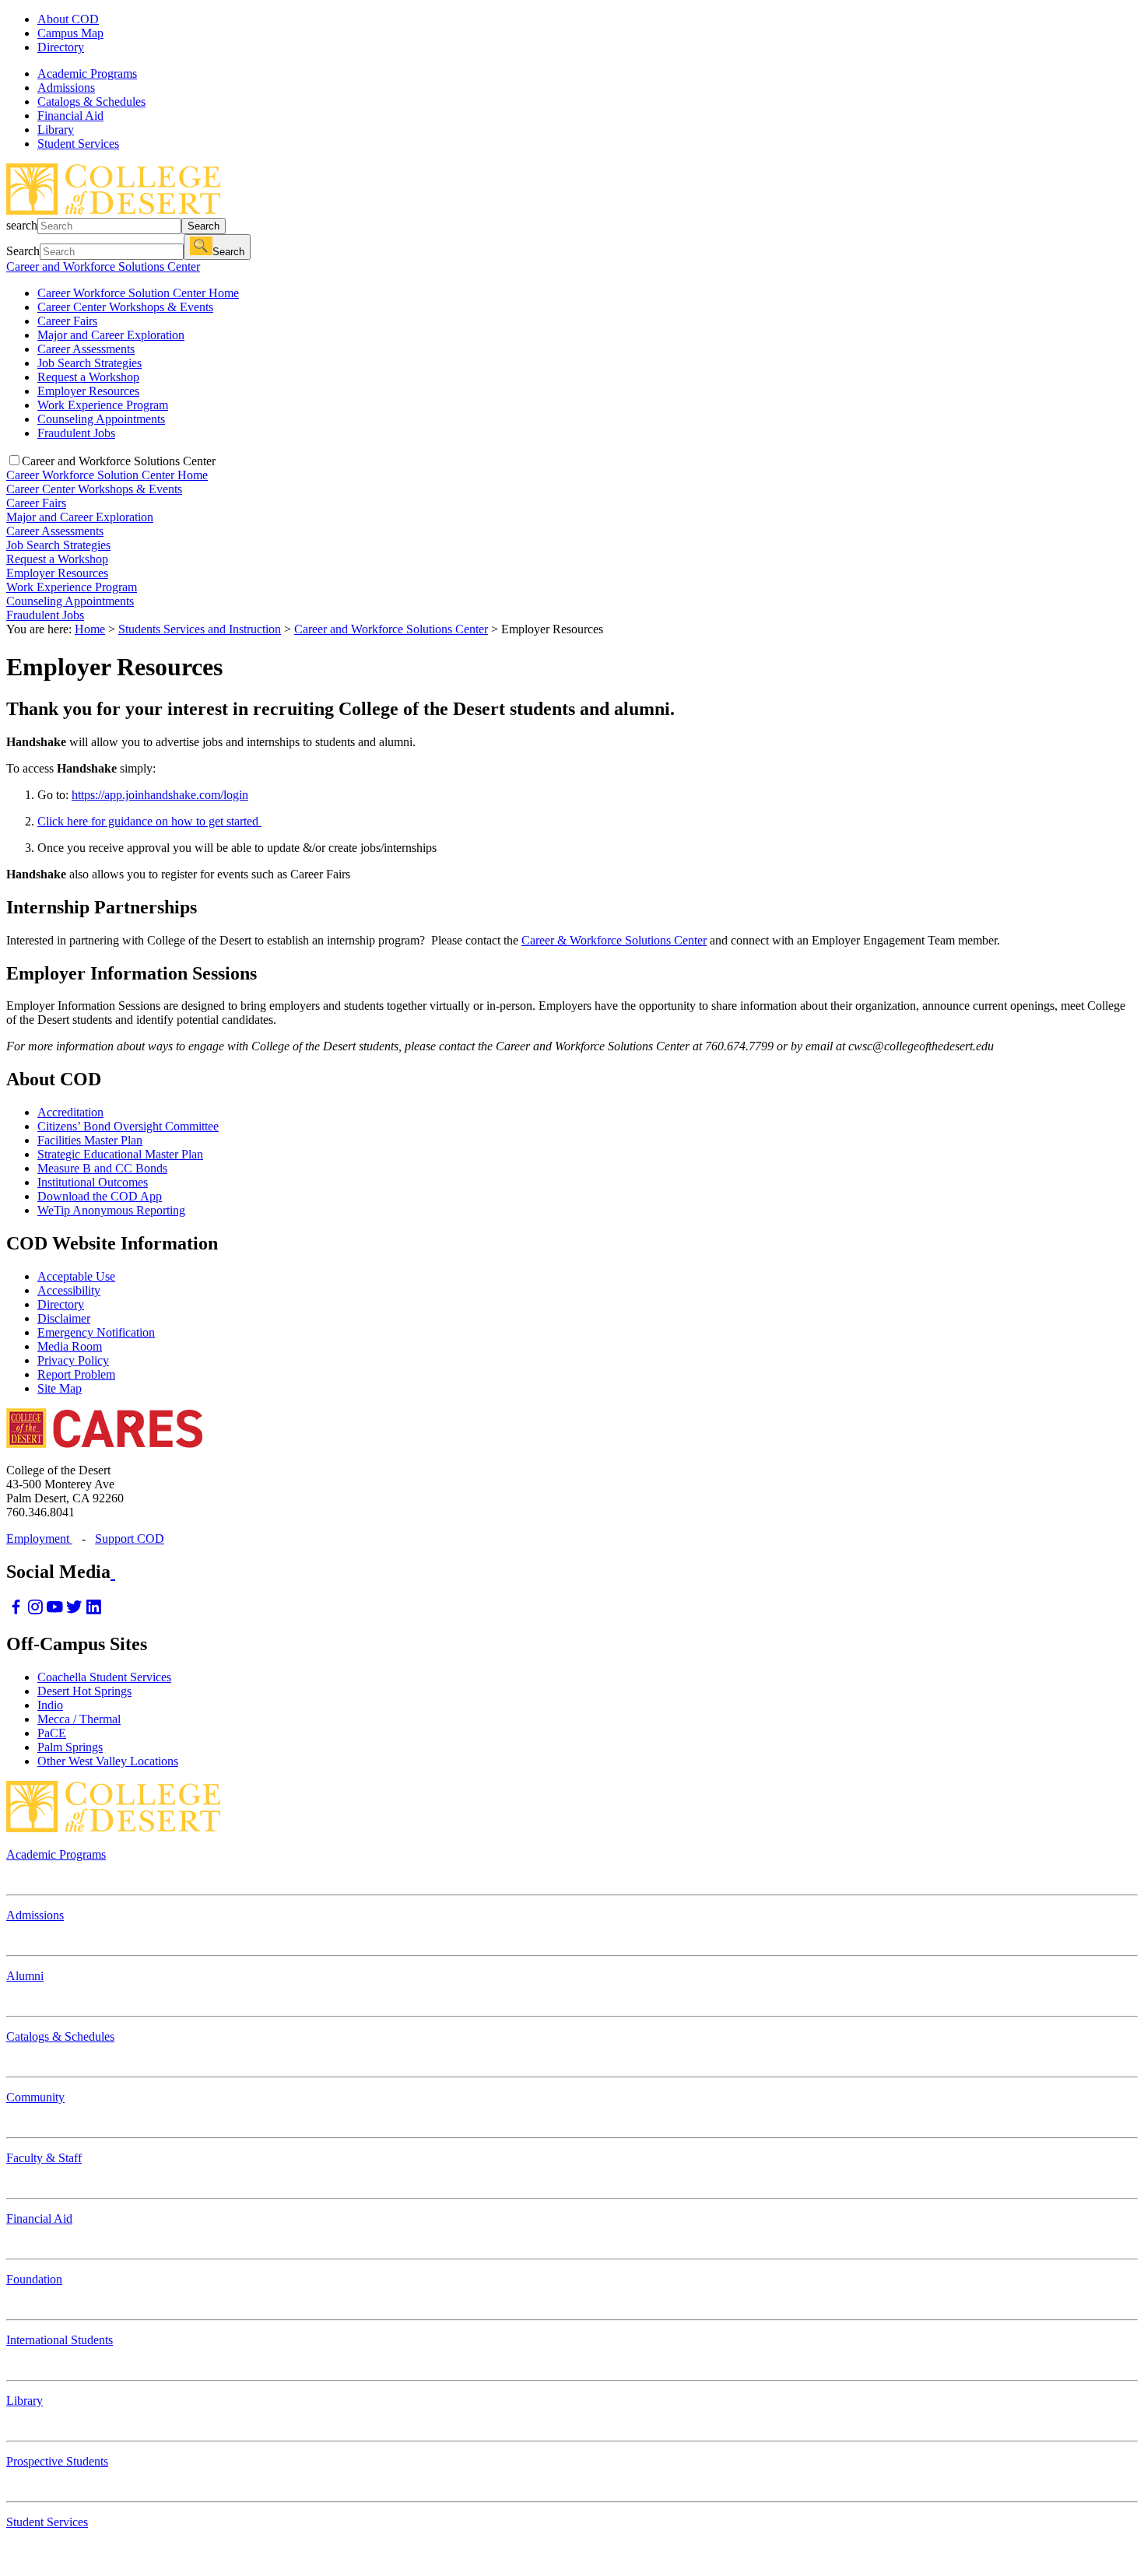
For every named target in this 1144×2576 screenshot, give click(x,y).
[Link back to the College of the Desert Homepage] (113, 210)
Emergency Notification (96, 1332)
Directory (61, 47)
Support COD (130, 1539)
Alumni (25, 1976)
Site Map (60, 1388)
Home (90, 629)
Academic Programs (56, 1854)
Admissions (35, 1915)
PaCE (52, 1733)
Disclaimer (64, 1318)
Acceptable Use (76, 1276)
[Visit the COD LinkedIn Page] (94, 1611)
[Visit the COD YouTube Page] (55, 1611)
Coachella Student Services (104, 1677)
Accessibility (69, 1290)
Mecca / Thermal (79, 1719)
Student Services (47, 2522)
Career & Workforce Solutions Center (614, 940)
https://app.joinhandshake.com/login (160, 795)
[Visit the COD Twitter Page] (74, 1611)
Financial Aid (39, 2219)
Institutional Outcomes (93, 1182)
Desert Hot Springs (84, 1691)
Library (25, 2401)
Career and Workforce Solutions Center (103, 266)
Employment (39, 1539)
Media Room (70, 1346)
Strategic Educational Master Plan (120, 1154)
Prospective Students (57, 2461)
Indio (50, 1705)
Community (35, 2097)
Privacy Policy (73, 1360)
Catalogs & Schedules (60, 2036)
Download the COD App (100, 1196)
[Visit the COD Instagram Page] (35, 1611)
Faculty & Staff (44, 2158)
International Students (60, 2340)
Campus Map (70, 33)
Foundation (34, 2279)
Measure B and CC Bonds (102, 1168)
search (22, 225)
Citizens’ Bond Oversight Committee (128, 1126)
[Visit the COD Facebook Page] (16, 1611)
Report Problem (76, 1374)
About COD (68, 19)
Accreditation (70, 1112)
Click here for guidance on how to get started (149, 821)
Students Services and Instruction (200, 629)
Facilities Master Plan (90, 1140)
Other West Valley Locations (108, 1761)
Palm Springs (70, 1747)
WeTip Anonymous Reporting (111, 1210)
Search (204, 226)
